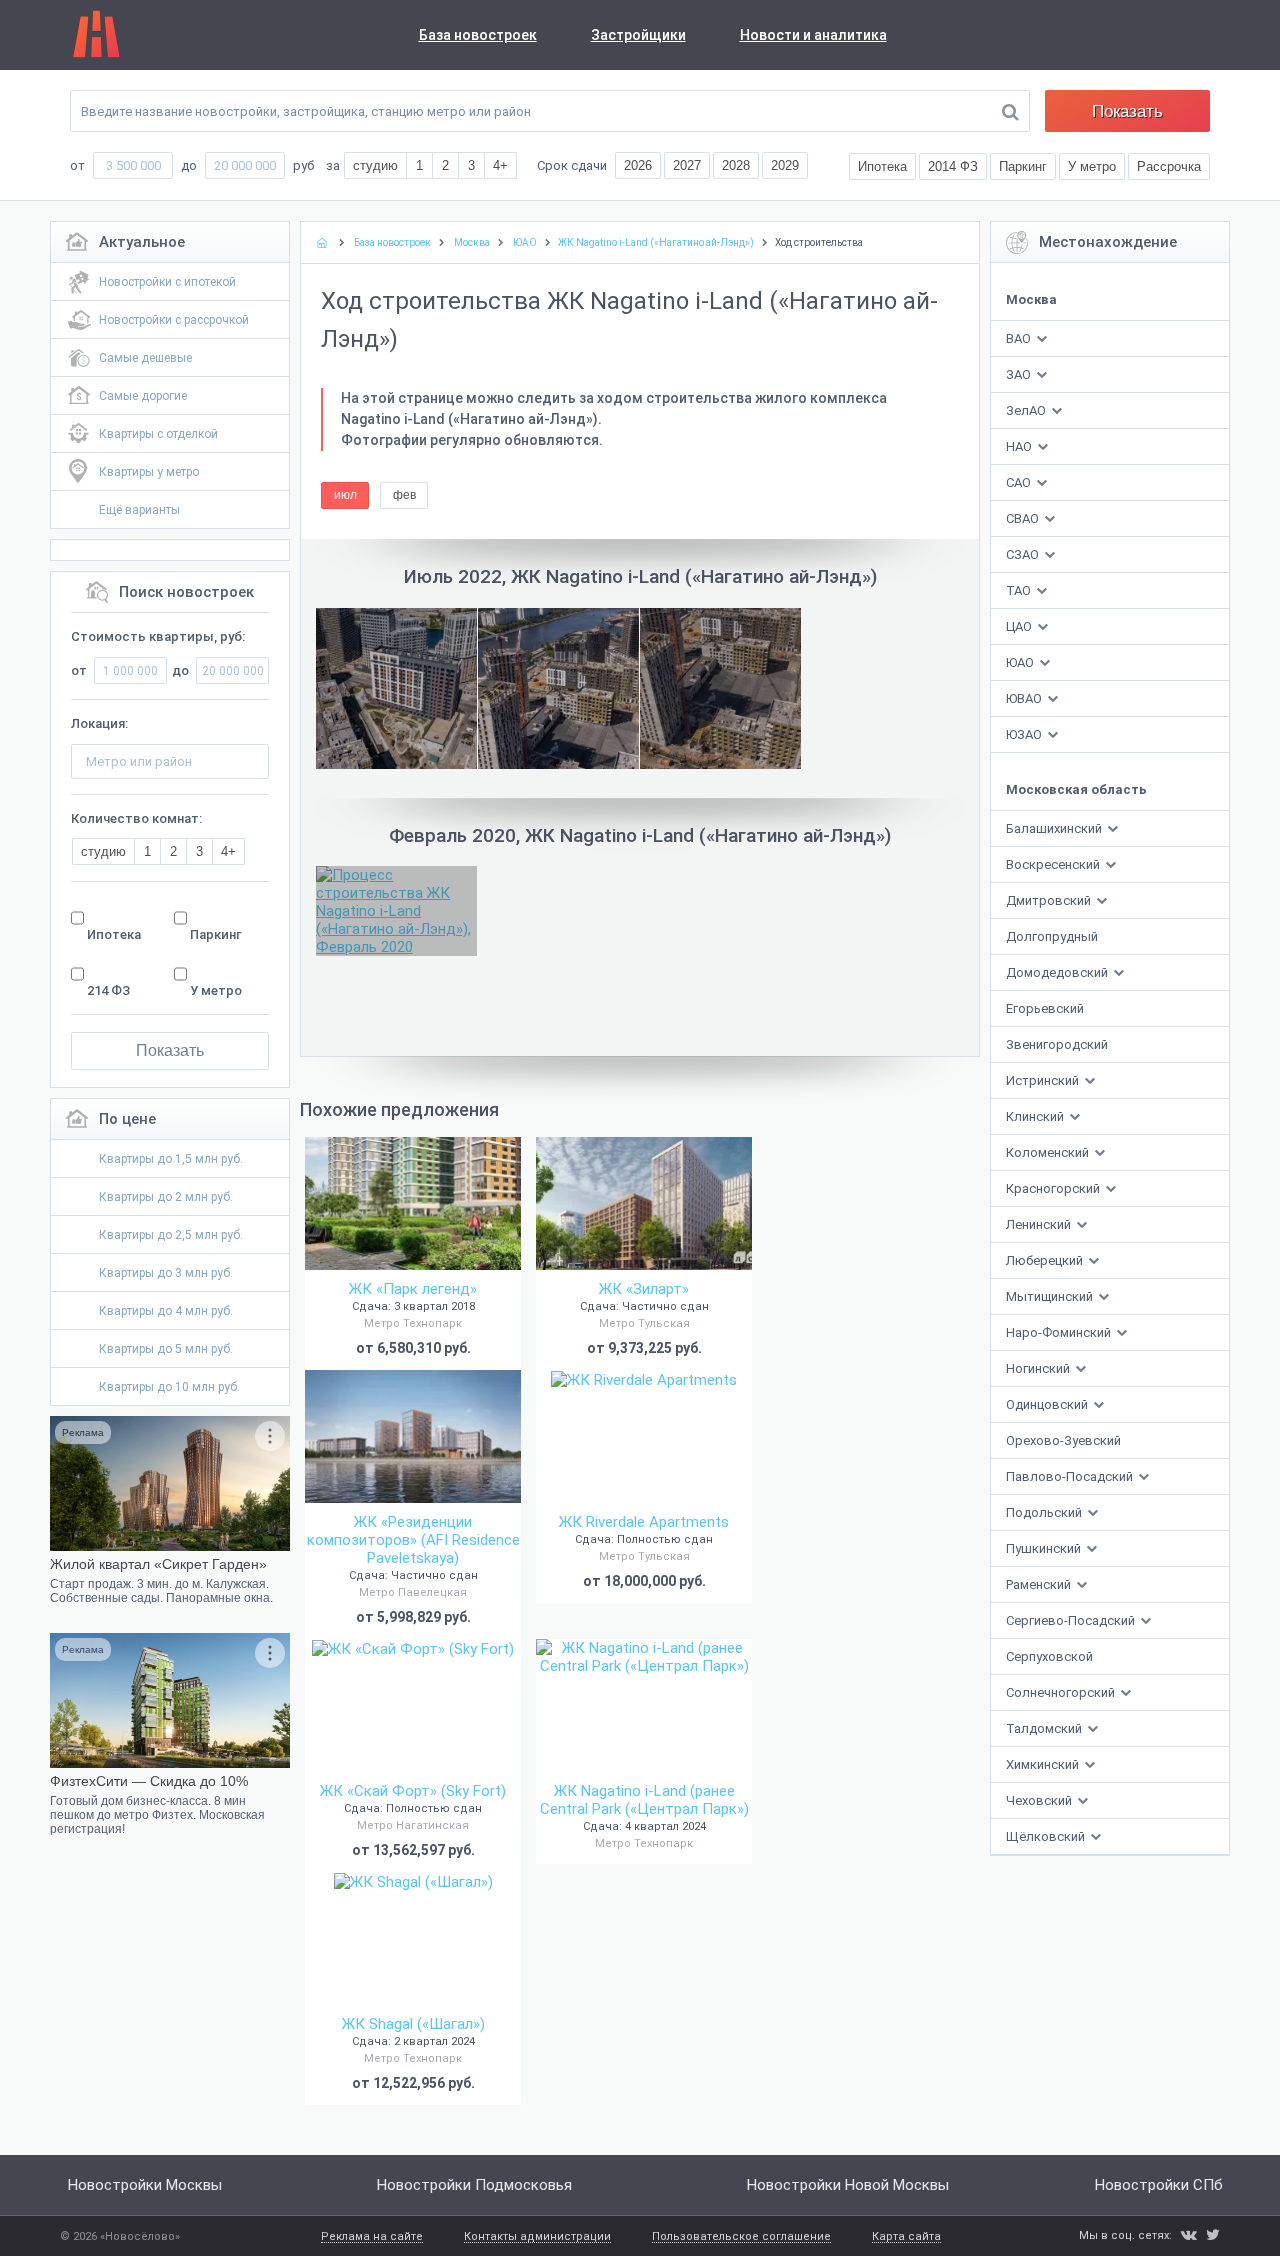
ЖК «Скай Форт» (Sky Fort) (413, 1791)
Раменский (1040, 1584)
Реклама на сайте (372, 2237)
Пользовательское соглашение (741, 2237)
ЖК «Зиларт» (644, 1289)
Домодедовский (1058, 972)
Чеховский (1040, 1800)
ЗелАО (1026, 410)
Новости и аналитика (813, 35)
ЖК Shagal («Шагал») (413, 2024)
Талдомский (1045, 1728)
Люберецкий (1046, 1260)
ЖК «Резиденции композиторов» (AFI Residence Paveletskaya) (413, 1540)
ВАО (1018, 338)
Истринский (1044, 1080)
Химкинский (1044, 1764)
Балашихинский (1055, 828)
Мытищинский (1051, 1296)
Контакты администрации (537, 2237)
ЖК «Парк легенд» (413, 1289)
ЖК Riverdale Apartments (644, 1522)
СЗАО (1022, 554)
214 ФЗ (108, 990)
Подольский (1045, 1512)
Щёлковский (1047, 1836)
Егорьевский (1045, 1008)
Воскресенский (1054, 864)
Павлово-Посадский (1071, 1476)
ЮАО (1020, 662)
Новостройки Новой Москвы (848, 2185)
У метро (216, 990)
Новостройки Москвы (145, 2185)
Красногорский (1054, 1188)
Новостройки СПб (1159, 2185)
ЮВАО (1024, 698)
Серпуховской (1049, 1656)
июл (345, 495)
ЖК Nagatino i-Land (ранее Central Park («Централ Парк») (644, 1800)
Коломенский (1049, 1152)
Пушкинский (1045, 1548)
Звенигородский (1057, 1044)
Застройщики (638, 35)
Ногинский (1039, 1368)
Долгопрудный (1052, 936)
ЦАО (1019, 626)
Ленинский (1040, 1224)
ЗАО (1018, 374)
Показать (1127, 111)
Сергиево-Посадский (1072, 1620)
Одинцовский (1048, 1404)
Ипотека (114, 934)
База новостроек (478, 35)
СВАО (1022, 518)
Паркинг (216, 934)
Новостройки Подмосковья (474, 2185)
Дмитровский (1050, 900)
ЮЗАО (1024, 734)
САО (1018, 482)
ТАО (1018, 590)
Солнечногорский (1062, 1692)
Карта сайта (906, 2237)
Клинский (1036, 1116)
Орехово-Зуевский (1063, 1440)
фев (404, 495)
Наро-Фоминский (1060, 1332)
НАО (1019, 446)
